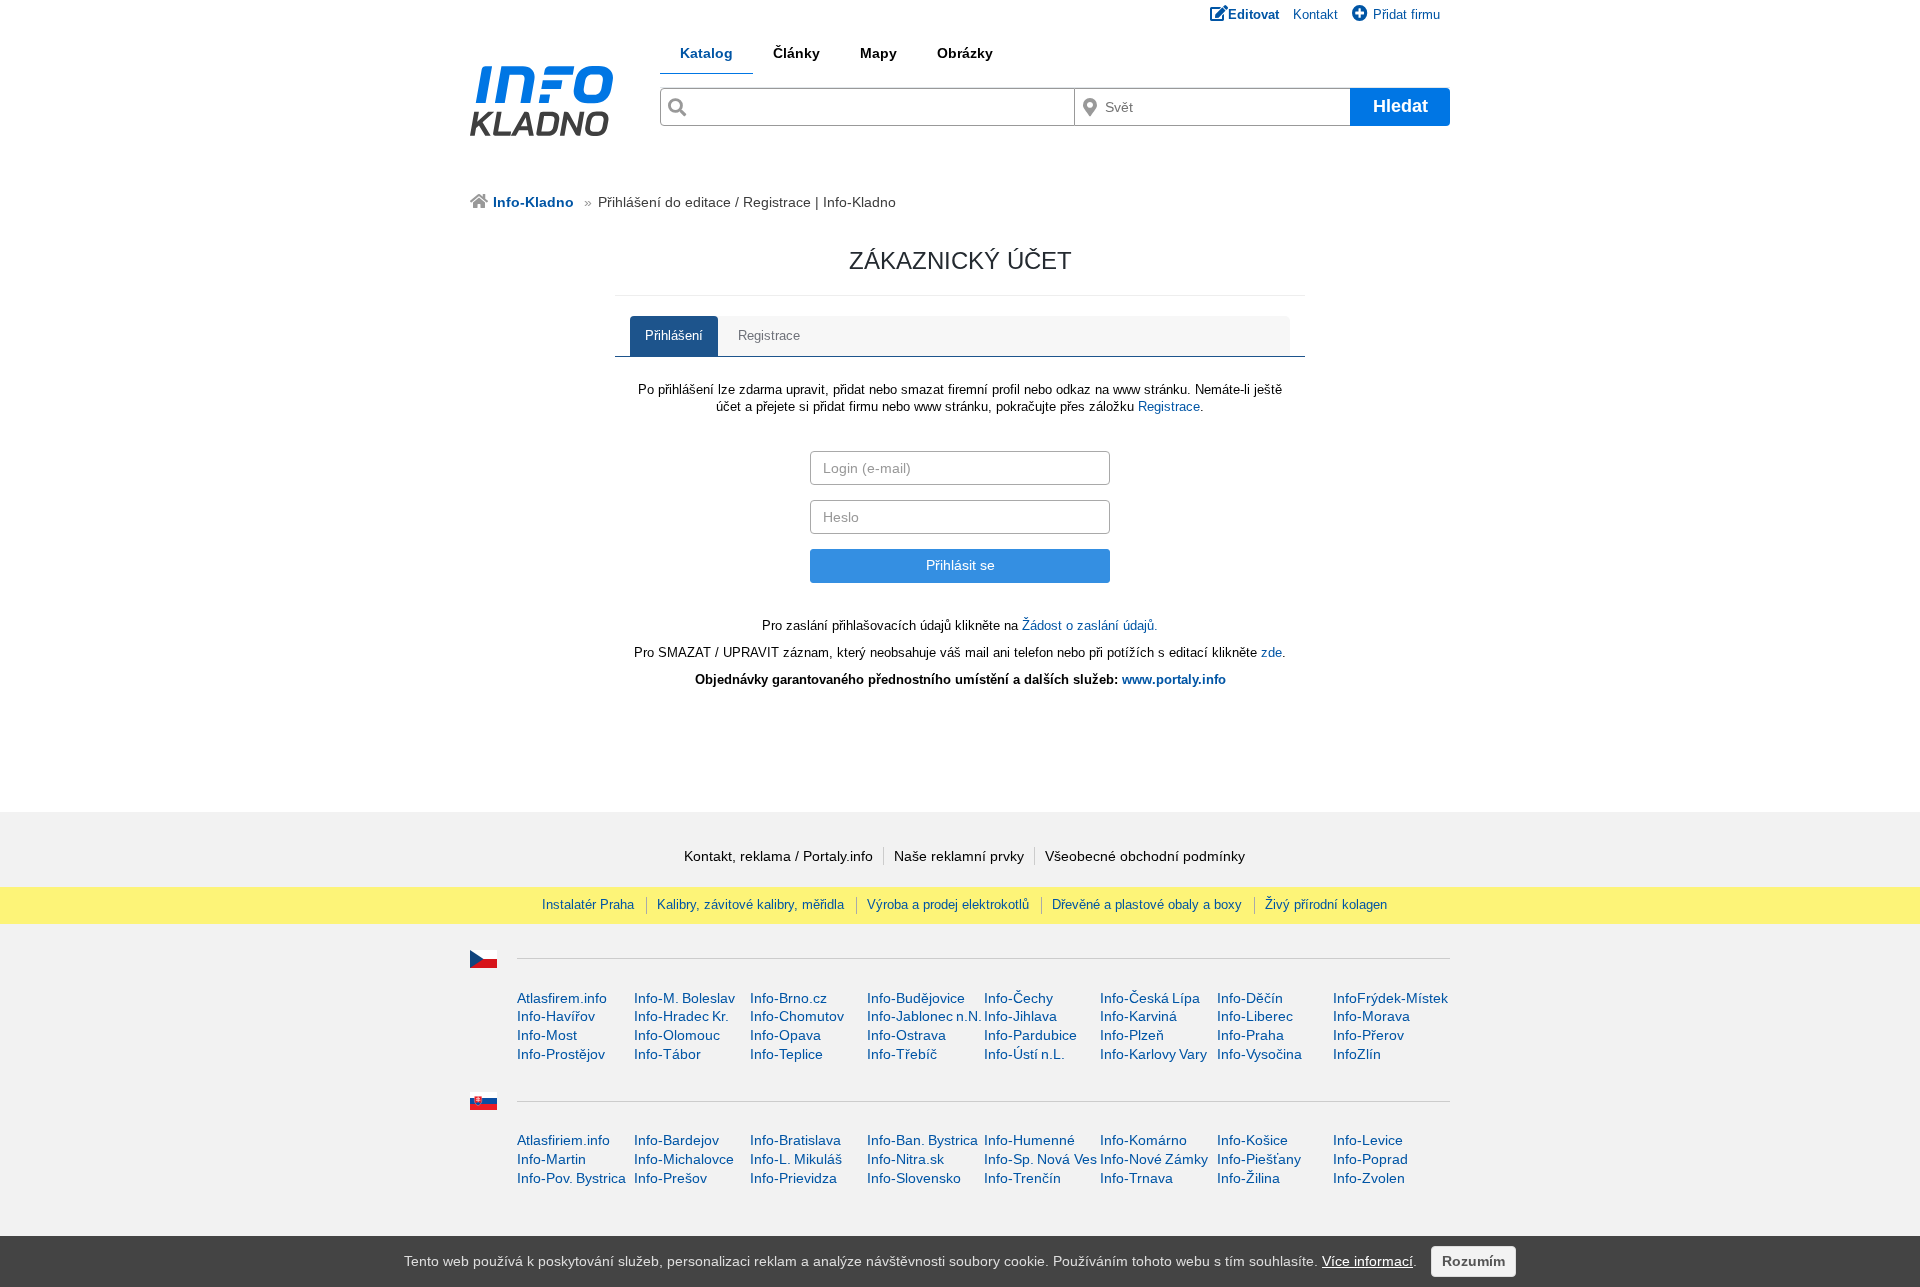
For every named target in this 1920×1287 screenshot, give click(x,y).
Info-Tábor (667, 1054)
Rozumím (1473, 1261)
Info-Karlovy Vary (1153, 1054)
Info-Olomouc (677, 1035)
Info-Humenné (1029, 1140)
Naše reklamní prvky (959, 856)
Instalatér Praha (588, 904)
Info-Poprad (1370, 1159)
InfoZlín (1357, 1054)
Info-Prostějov (561, 1054)
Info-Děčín (1250, 998)
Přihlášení (674, 335)
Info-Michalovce (684, 1159)
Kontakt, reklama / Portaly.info (778, 856)
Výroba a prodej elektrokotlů (948, 904)
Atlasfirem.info (562, 998)
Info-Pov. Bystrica (571, 1178)
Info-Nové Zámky (1154, 1159)
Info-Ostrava (906, 1035)
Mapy (878, 53)
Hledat (1400, 106)
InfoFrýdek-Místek (1390, 998)
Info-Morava (1371, 1016)
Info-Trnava (1136, 1178)
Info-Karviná (1138, 1016)
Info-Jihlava (1020, 1016)
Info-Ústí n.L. (1024, 1054)
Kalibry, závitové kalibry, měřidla (750, 904)
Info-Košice (1252, 1140)
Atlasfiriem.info (563, 1140)
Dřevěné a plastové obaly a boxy (1147, 904)
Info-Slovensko (914, 1178)
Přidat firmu (1406, 14)
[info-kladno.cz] (548, 101)
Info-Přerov (1368, 1035)
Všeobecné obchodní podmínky (1145, 856)
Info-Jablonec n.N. (924, 1016)
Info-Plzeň (1132, 1035)
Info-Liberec (1255, 1016)
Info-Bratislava (795, 1140)
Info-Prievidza (793, 1178)
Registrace (769, 335)
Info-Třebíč (902, 1054)
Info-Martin (551, 1159)
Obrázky (965, 53)
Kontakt (1315, 14)
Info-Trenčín (1022, 1178)
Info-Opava (785, 1035)
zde (1271, 652)
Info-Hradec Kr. (681, 1016)
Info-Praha (1250, 1035)
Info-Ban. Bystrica (922, 1140)
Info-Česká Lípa (1150, 998)
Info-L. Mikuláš (796, 1159)
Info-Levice (1368, 1140)
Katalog (706, 53)
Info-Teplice (786, 1054)
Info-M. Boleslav (684, 998)
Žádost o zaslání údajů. (1090, 625)
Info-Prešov (670, 1178)
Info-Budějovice (916, 998)
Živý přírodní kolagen (1326, 904)
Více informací (1367, 1261)
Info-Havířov (556, 1016)
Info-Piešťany (1259, 1159)
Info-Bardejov (676, 1140)
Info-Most (547, 1035)
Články (796, 53)
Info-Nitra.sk (905, 1159)
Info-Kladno (533, 202)
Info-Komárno (1143, 1140)
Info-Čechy (1018, 998)
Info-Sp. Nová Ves (1040, 1159)
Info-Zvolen (1369, 1178)
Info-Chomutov (797, 1016)
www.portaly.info (1174, 679)
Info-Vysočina (1259, 1054)
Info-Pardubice (1030, 1035)
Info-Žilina (1248, 1178)
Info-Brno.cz (788, 998)
